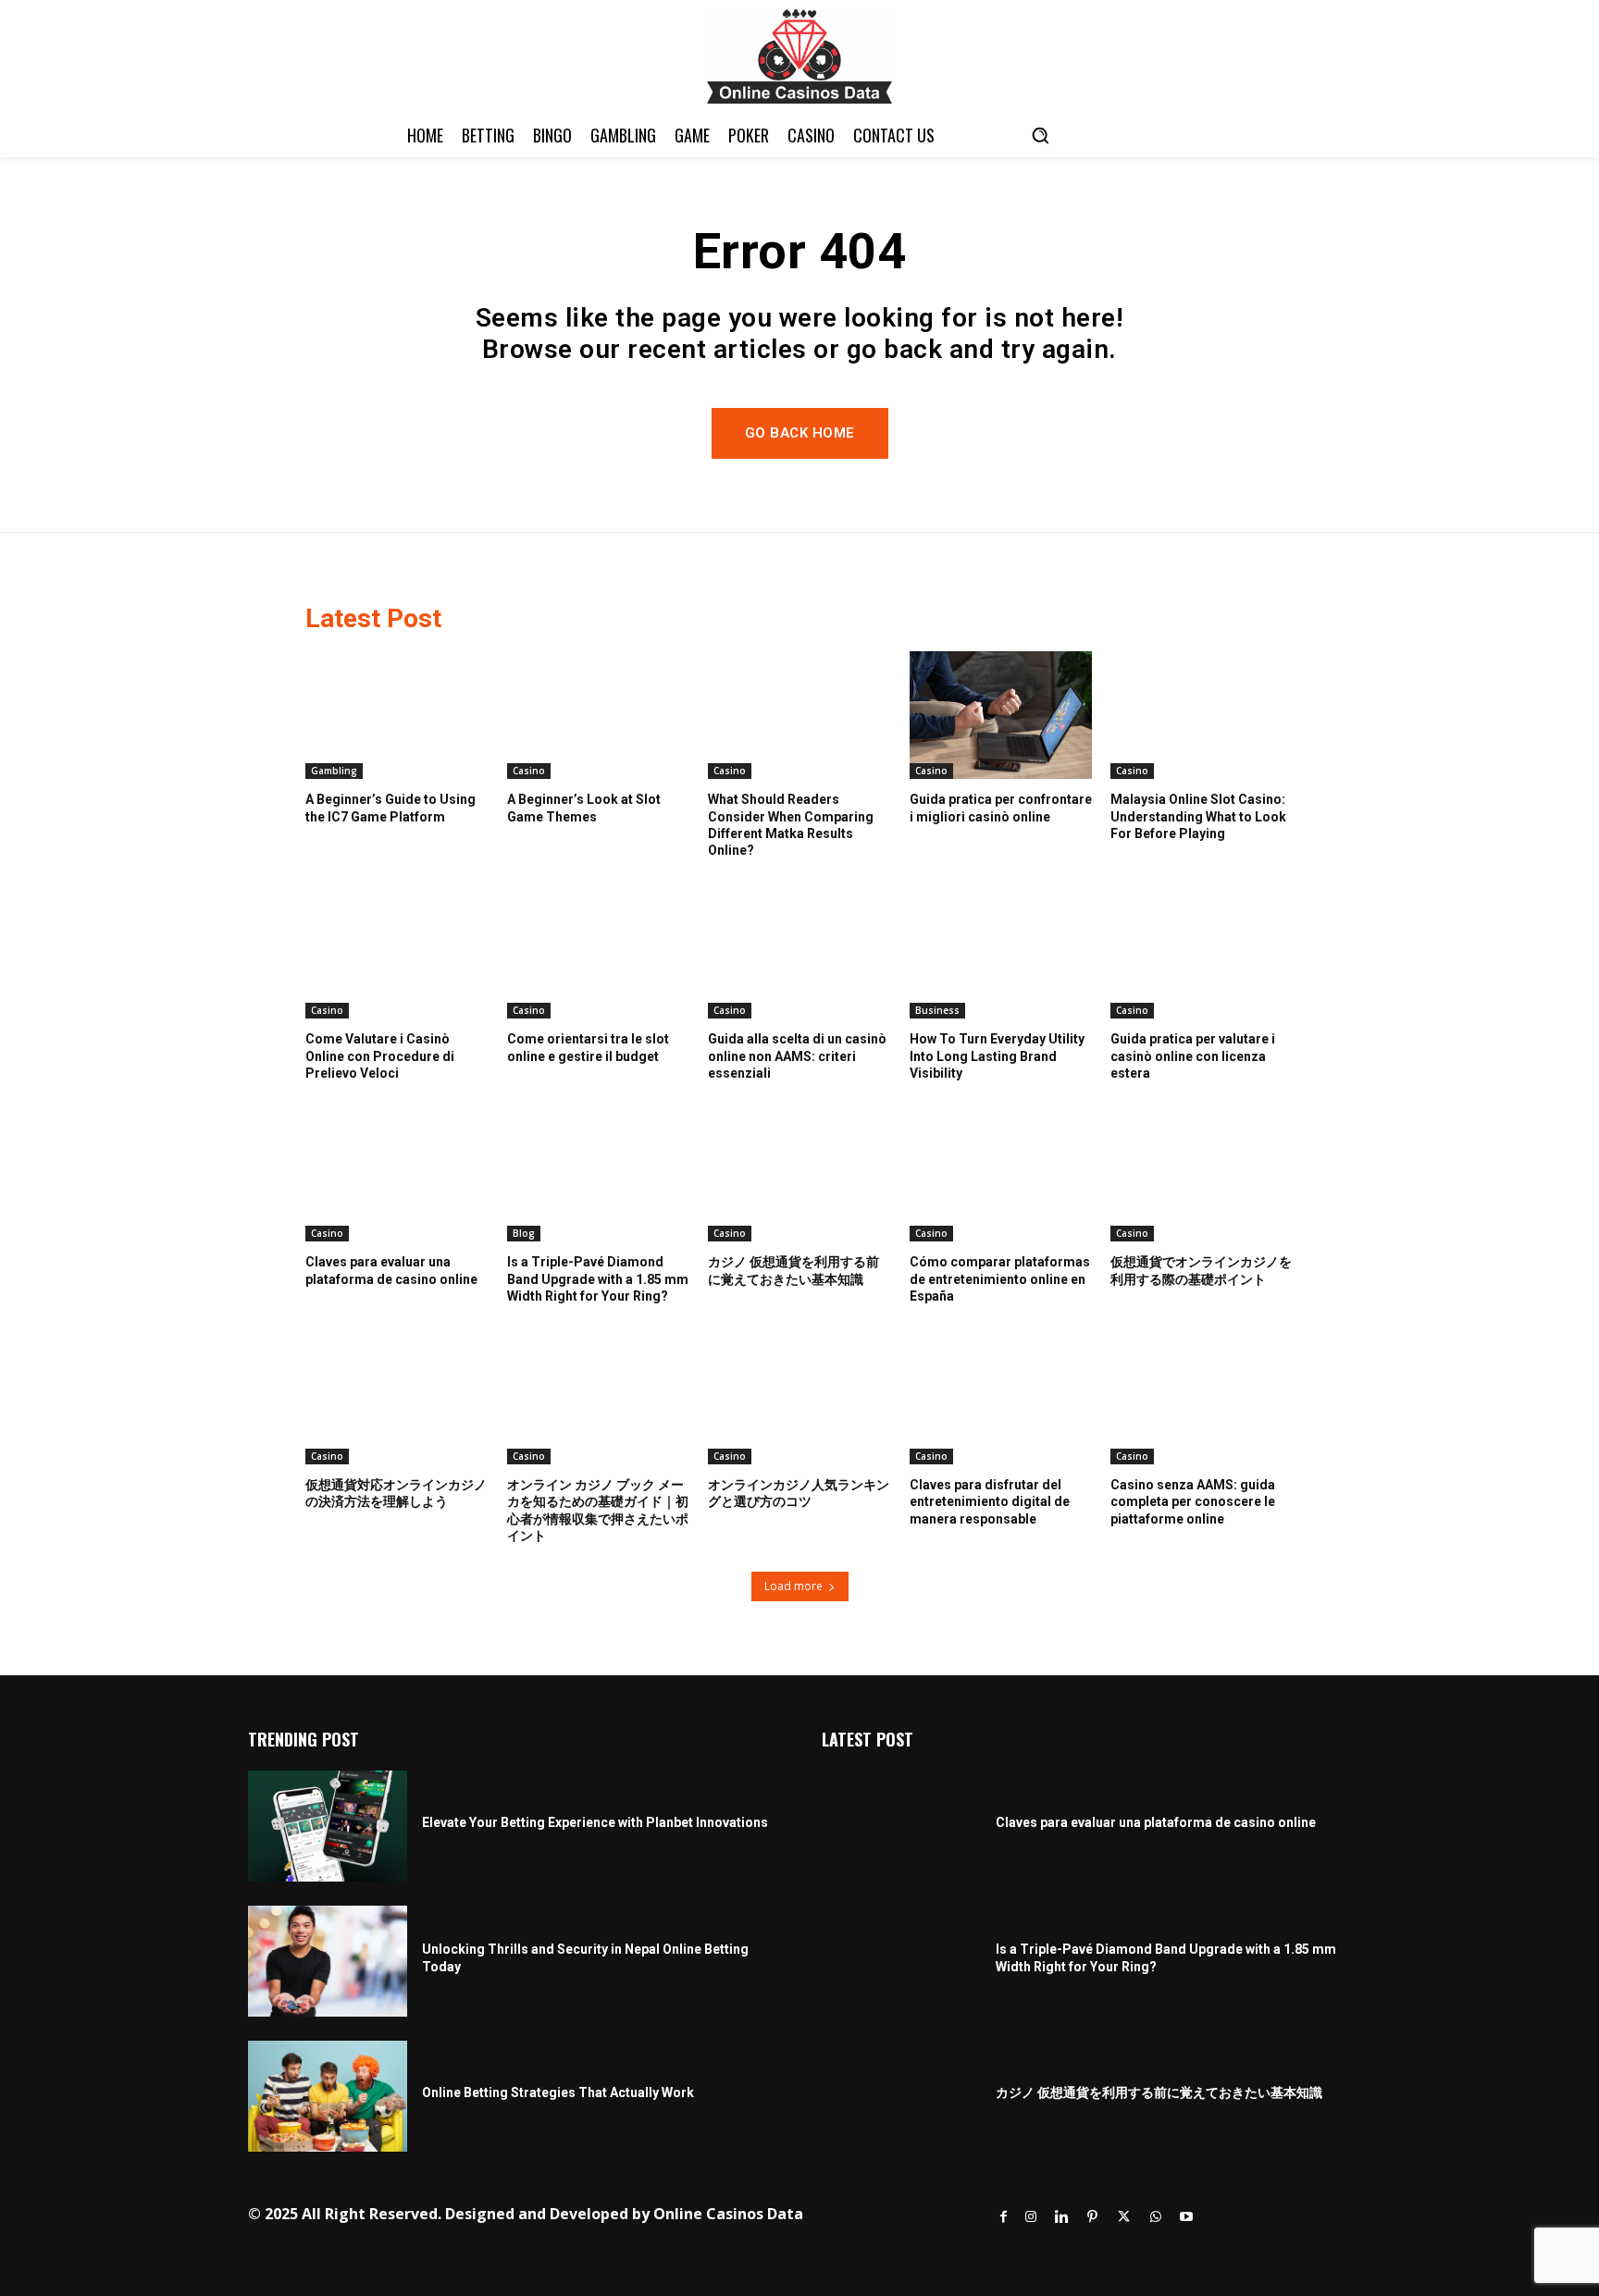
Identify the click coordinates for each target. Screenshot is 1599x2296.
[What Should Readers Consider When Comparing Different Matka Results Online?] (799, 715)
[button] (1040, 135)
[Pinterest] (1092, 2217)
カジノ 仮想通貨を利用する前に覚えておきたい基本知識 (1159, 2092)
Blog (524, 1233)
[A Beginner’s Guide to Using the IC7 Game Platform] (397, 715)
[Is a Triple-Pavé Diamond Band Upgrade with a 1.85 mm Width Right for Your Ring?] (599, 1178)
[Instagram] (1031, 2217)
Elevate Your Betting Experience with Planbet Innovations (595, 1822)
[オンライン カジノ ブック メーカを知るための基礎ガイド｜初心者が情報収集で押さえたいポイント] (599, 1401)
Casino (529, 771)
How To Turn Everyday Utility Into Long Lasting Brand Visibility (997, 1055)
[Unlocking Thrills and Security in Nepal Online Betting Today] (328, 1961)
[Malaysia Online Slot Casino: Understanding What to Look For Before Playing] (1202, 715)
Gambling (334, 771)
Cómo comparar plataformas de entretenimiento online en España (1000, 1278)
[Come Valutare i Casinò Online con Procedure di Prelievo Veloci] (397, 955)
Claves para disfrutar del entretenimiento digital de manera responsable (990, 1501)
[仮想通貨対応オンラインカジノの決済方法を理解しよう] (397, 1401)
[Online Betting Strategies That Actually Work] (328, 2096)
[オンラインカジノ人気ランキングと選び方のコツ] (799, 1401)
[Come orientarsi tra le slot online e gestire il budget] (599, 955)
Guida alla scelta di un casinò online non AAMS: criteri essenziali (797, 1055)
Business (937, 1010)
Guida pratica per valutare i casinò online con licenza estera (1193, 1055)
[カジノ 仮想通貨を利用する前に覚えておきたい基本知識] (799, 1178)
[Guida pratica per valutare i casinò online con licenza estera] (1202, 955)
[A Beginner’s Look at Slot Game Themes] (599, 715)
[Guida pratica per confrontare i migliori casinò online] (1001, 715)
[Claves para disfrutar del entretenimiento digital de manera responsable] (1001, 1401)
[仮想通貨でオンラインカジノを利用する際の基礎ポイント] (1202, 1178)
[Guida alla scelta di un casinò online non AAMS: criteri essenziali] (799, 955)
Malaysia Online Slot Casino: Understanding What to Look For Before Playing (1198, 816)
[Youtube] (1186, 2217)
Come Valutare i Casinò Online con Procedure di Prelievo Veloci (380, 1055)
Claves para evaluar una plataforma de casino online (1156, 1822)
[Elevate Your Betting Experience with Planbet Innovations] (328, 1826)
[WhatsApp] (1156, 2217)
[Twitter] (1124, 2217)
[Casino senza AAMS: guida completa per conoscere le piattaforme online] (1202, 1401)
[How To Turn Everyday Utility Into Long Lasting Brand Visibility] (1001, 955)
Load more (793, 1586)
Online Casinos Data (728, 2214)
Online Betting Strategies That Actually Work (558, 2092)
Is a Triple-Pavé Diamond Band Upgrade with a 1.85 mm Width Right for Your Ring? (598, 1278)
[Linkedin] (1062, 2217)
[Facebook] (1004, 2217)
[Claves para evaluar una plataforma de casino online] (397, 1178)
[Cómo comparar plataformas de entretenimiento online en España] (1001, 1178)
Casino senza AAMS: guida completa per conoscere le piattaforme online (1193, 1501)
